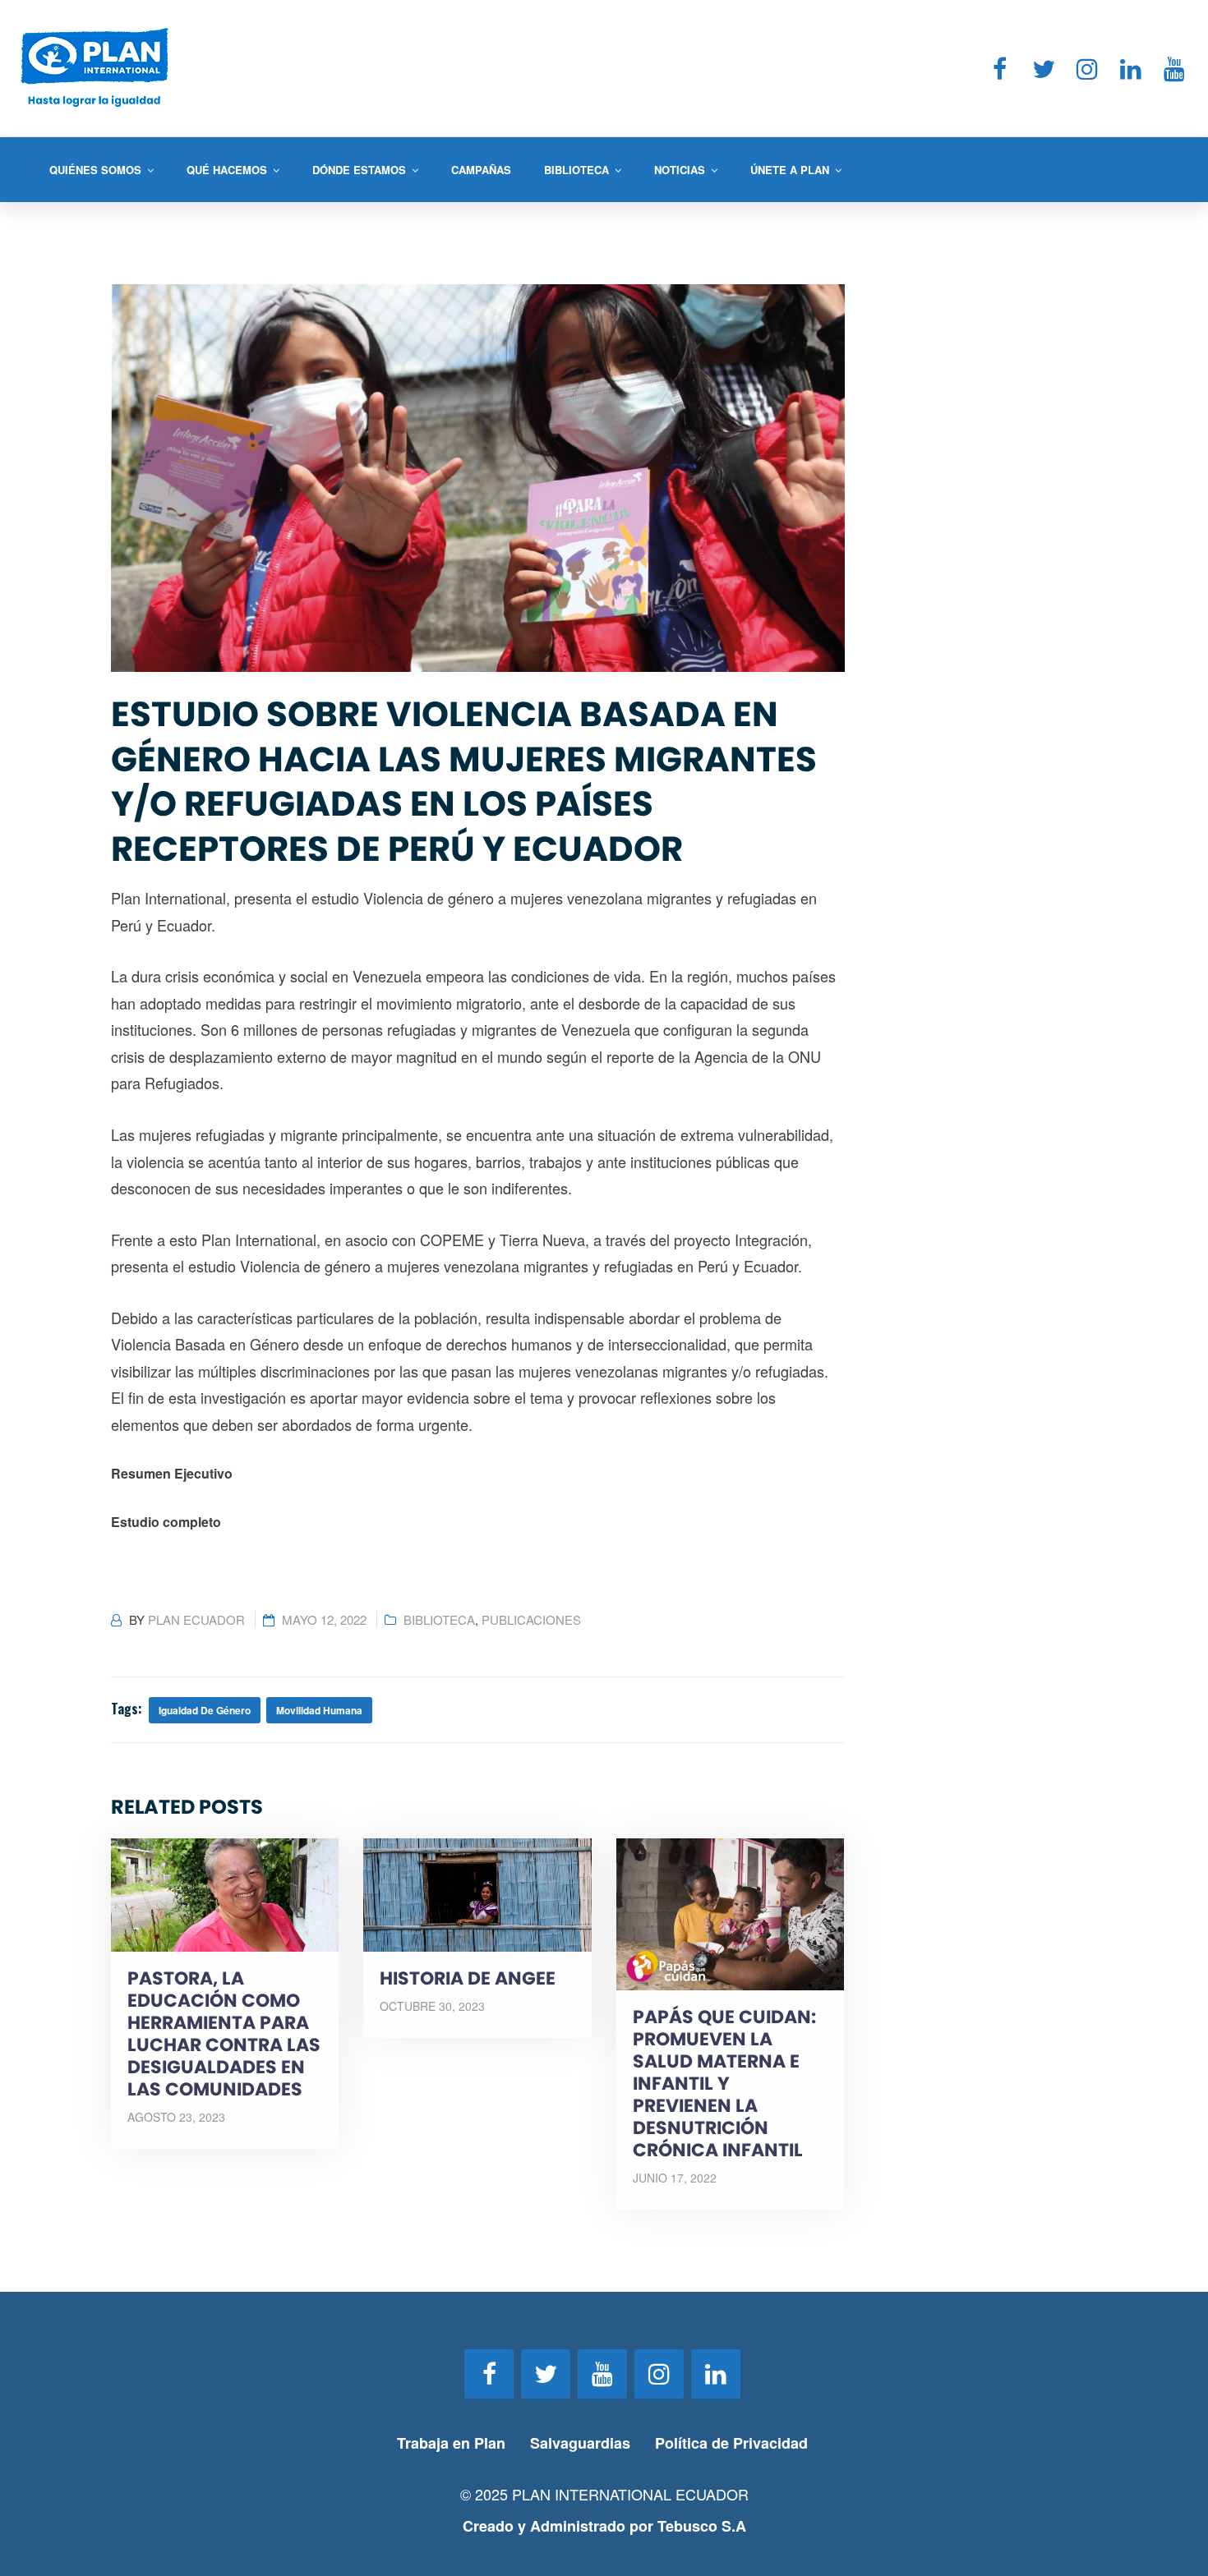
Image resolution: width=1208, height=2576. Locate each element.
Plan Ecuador (196, 1619)
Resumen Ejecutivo (172, 1473)
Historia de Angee (468, 1978)
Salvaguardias (580, 2443)
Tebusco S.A (702, 2526)
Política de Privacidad (733, 2443)
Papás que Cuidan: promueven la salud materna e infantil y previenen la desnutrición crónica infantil (724, 2084)
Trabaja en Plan (451, 2443)
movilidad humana (319, 1710)
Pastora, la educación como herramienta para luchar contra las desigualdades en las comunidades (224, 2034)
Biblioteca (439, 1619)
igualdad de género (205, 1710)
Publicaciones (531, 1619)
